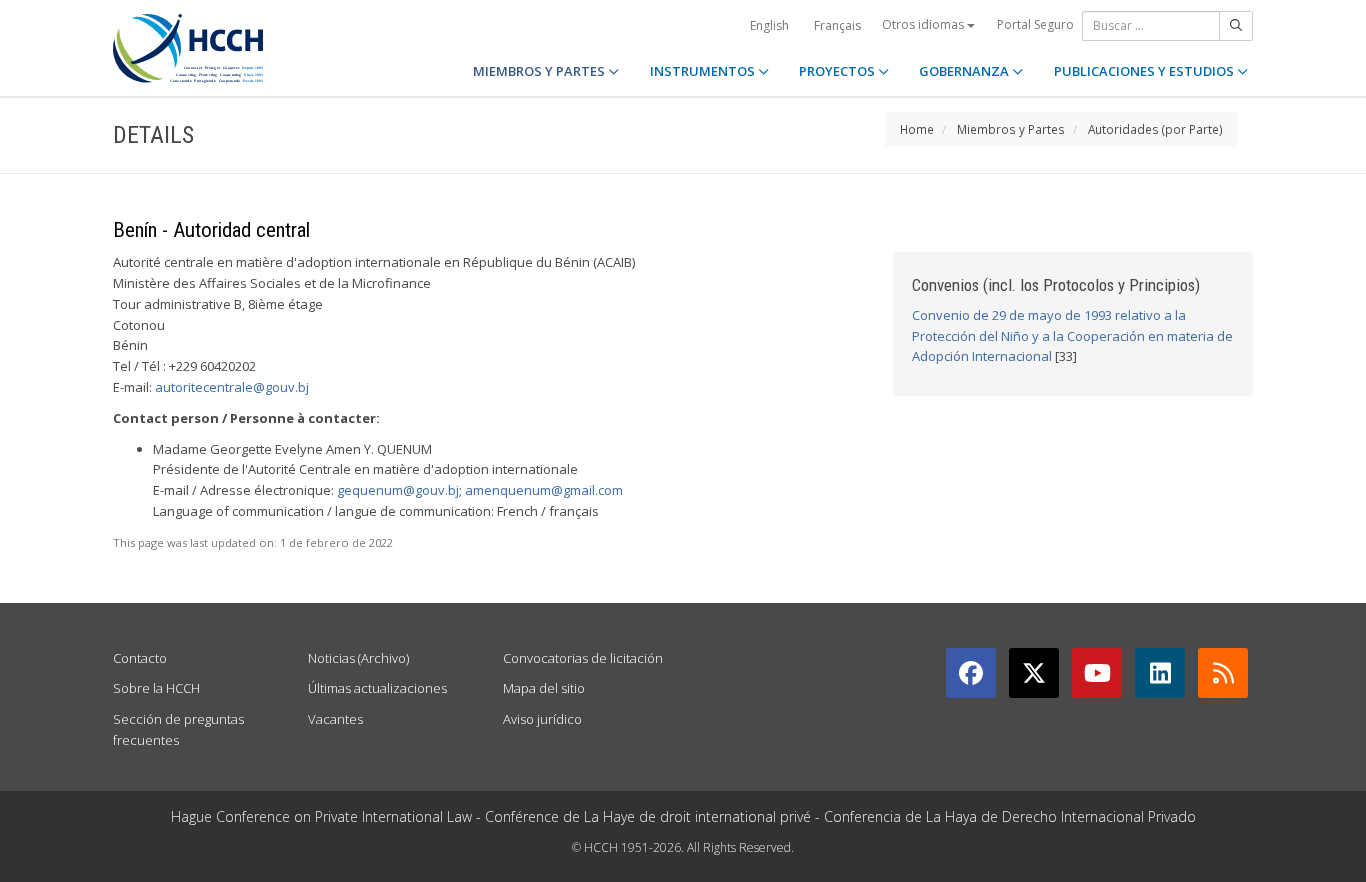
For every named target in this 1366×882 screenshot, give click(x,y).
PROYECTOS (838, 71)
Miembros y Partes (1011, 129)
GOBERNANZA (965, 71)
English (769, 25)
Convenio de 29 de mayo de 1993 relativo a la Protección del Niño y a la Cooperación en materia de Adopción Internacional (1072, 336)
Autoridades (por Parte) (1155, 129)
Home (917, 129)
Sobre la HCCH (156, 688)
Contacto (140, 658)
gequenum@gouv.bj (398, 490)
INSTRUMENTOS (704, 71)
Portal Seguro (1035, 24)
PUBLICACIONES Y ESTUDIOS (1145, 71)
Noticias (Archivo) (358, 658)
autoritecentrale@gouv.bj (232, 387)
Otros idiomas (924, 24)
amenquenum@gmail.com (544, 490)
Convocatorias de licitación (583, 658)
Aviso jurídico (542, 719)
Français (837, 25)
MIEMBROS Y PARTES (540, 71)
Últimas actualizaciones (377, 688)
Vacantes (335, 719)
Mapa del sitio (544, 688)
